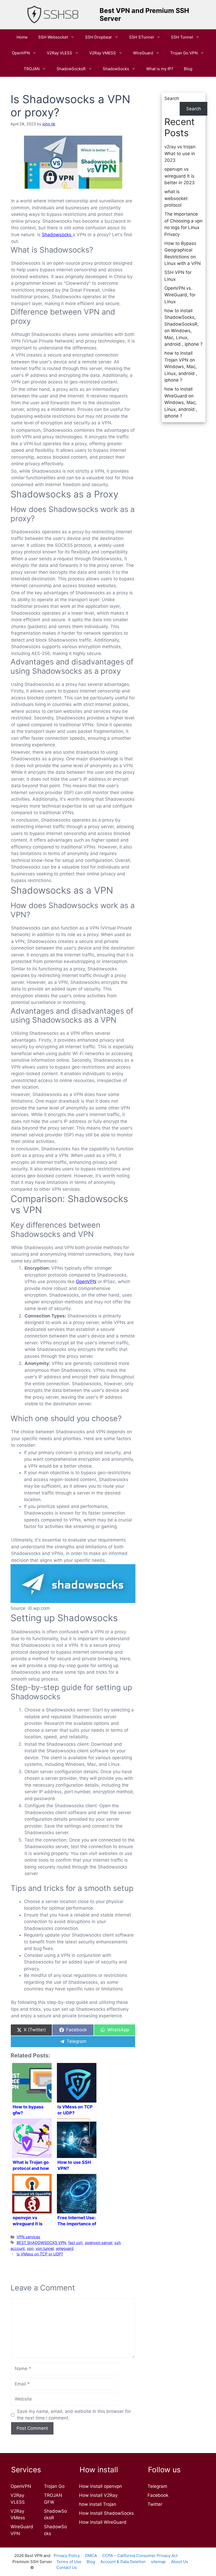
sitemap (158, 2562)
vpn (30, 2248)
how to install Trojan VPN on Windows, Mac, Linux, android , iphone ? (181, 367)
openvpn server (99, 2243)
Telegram (157, 2486)
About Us (180, 2562)
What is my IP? (160, 69)
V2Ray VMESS (103, 53)
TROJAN (32, 69)
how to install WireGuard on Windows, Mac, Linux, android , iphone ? (181, 402)
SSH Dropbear (99, 37)
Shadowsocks (57, 235)
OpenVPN (86, 1282)
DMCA (91, 2556)
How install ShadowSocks (106, 2513)
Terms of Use (69, 2562)
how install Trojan (98, 2504)
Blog (188, 69)
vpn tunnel (45, 2248)
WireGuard (143, 53)
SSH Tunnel (182, 37)
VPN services (28, 2237)
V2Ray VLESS (60, 53)
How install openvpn (100, 2486)
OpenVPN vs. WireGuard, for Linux (180, 295)
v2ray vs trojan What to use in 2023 (180, 153)
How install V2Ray (98, 2495)
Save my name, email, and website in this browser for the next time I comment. (74, 2415)
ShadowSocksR (71, 69)
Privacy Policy (67, 2556)
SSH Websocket (53, 37)
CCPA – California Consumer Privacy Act (140, 2556)
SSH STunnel (141, 37)
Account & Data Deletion (123, 2562)
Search (172, 98)
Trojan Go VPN (184, 53)
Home (22, 37)
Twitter (155, 2504)
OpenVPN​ (21, 53)
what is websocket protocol (176, 198)
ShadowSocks (116, 69)
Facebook (158, 2495)
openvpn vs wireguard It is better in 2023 (180, 176)
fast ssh (75, 2243)
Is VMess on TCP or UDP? (40, 2254)
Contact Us (67, 2567)
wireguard (65, 2248)
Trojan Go (54, 2486)
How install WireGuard (103, 2522)
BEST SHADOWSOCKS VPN (41, 2243)
